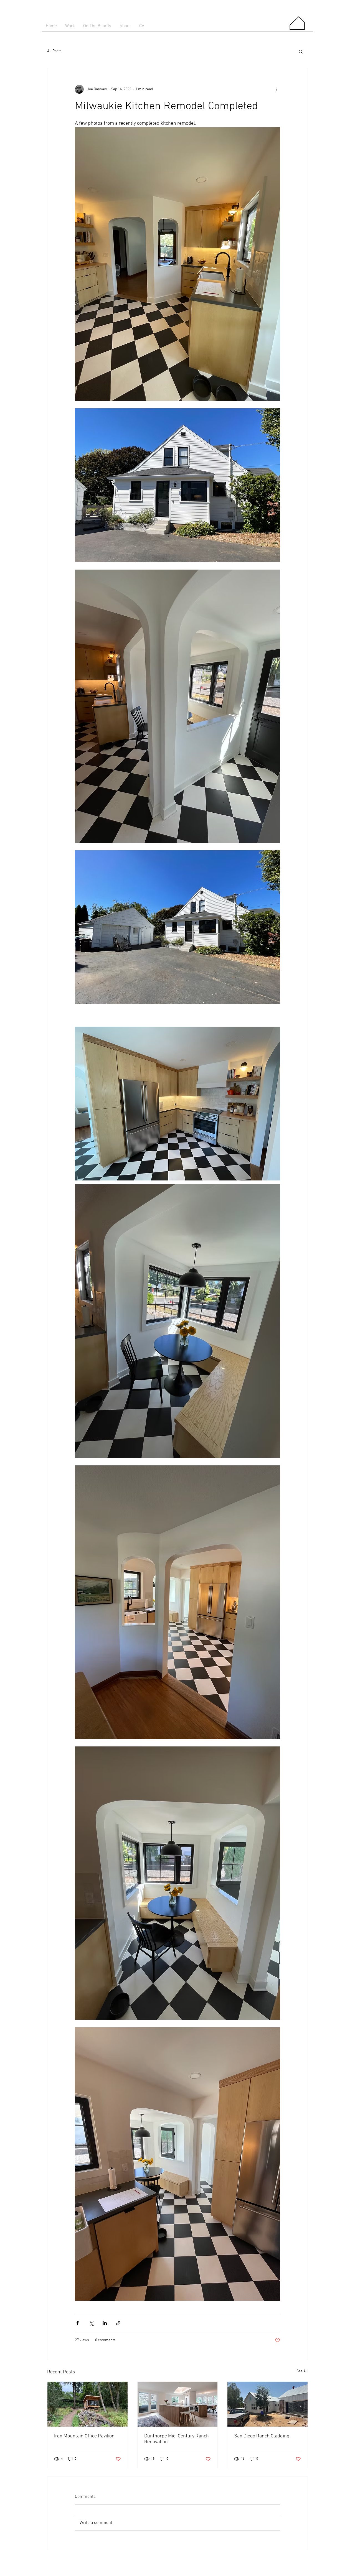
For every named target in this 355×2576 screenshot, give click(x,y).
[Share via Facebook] (78, 2323)
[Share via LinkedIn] (105, 2323)
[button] (301, 51)
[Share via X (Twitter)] (91, 2323)
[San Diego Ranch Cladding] (267, 2404)
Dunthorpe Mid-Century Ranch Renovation (177, 2439)
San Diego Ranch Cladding (262, 2436)
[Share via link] (118, 2323)
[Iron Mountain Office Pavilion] (88, 2404)
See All (302, 2371)
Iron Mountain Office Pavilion (84, 2436)
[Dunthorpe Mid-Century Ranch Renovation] (178, 2404)
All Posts (54, 51)
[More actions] (277, 89)
